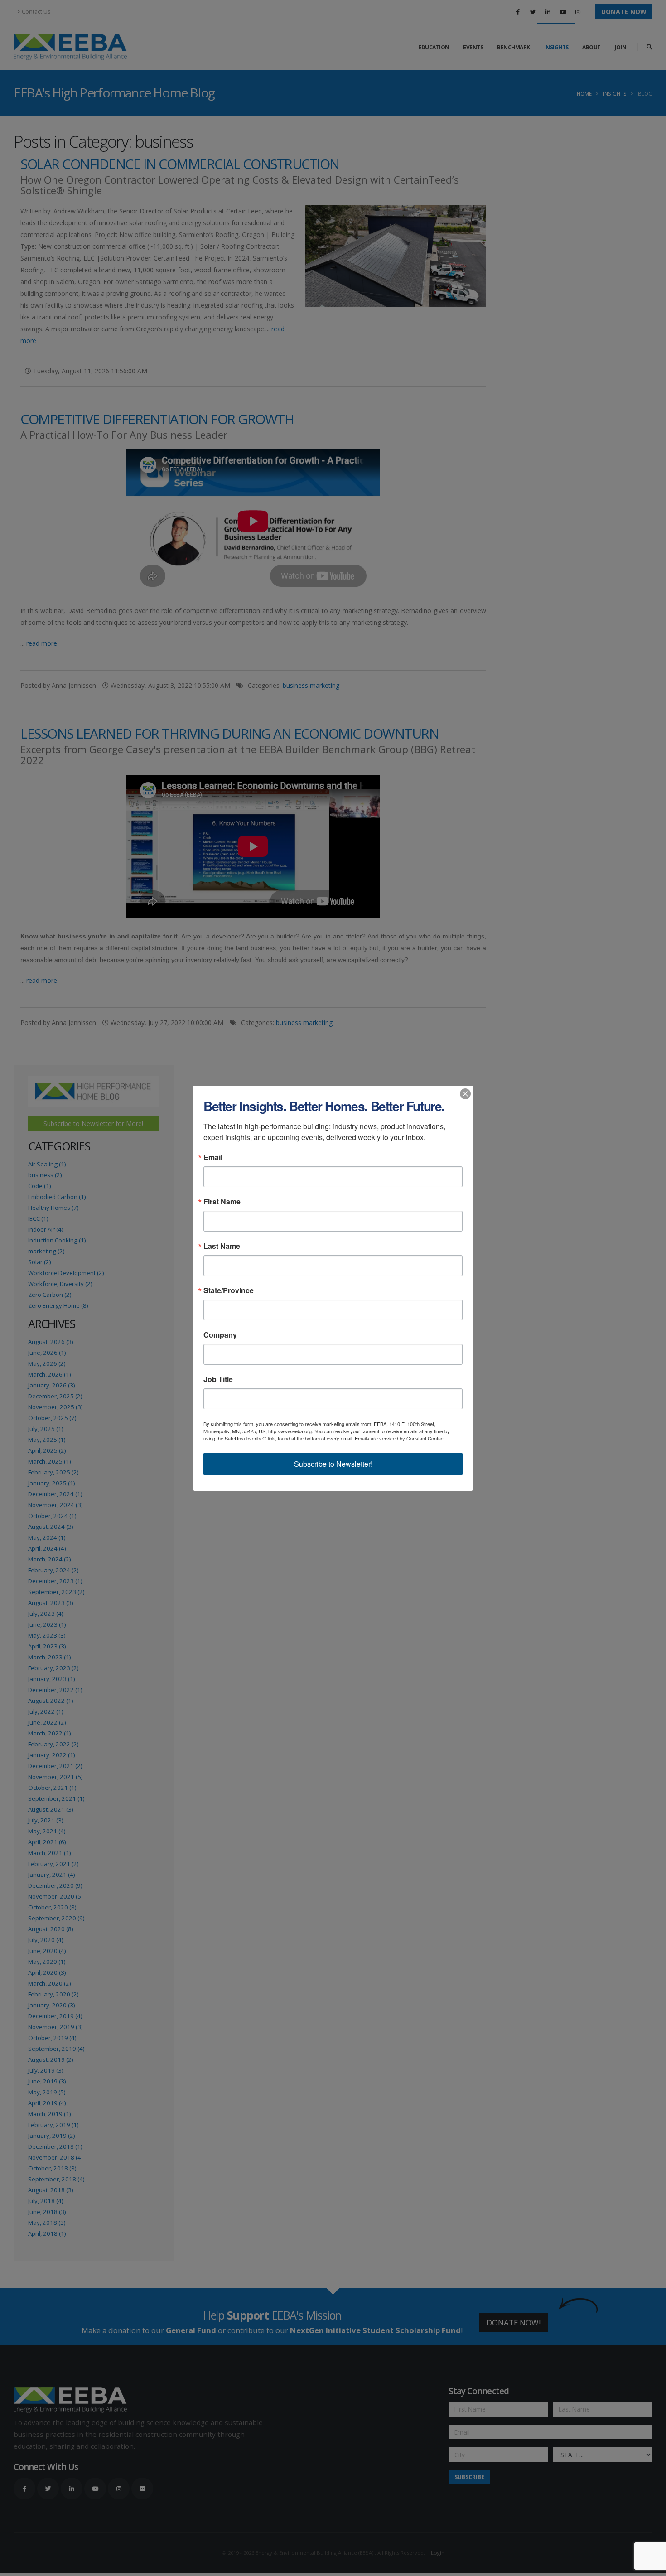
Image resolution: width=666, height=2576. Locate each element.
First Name (222, 1202)
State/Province (229, 1290)
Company (220, 1335)
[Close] (465, 1094)
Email (213, 1157)
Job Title (218, 1379)
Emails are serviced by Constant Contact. (401, 1438)
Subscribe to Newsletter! (333, 1464)
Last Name (222, 1246)
